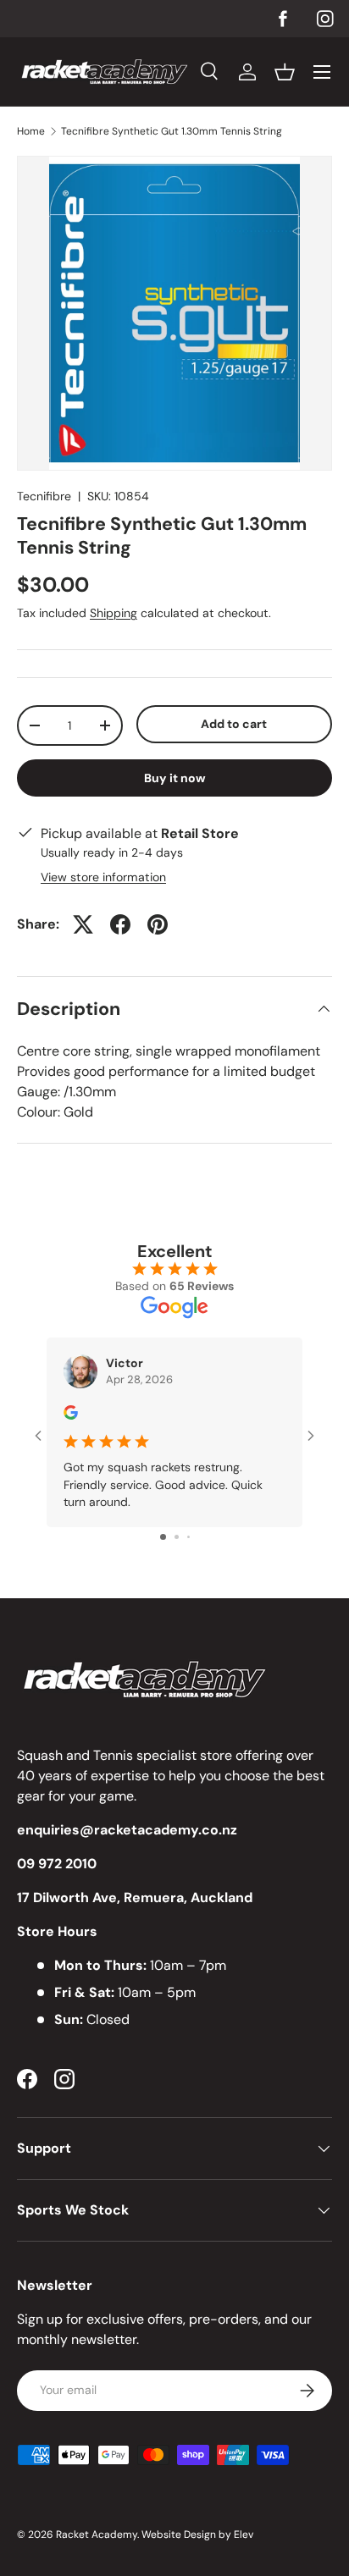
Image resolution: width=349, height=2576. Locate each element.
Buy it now (175, 778)
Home (31, 131)
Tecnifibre (44, 496)
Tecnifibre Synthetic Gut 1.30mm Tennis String (172, 131)
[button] (285, 72)
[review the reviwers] (71, 1415)
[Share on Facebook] (120, 924)
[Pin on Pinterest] (158, 924)
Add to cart (234, 724)
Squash (40, 1755)
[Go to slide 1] (163, 1537)
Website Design (179, 2535)
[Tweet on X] (83, 924)
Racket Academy (97, 2535)
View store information (103, 877)
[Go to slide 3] (188, 1537)
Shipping (114, 613)
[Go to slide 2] (177, 1537)
